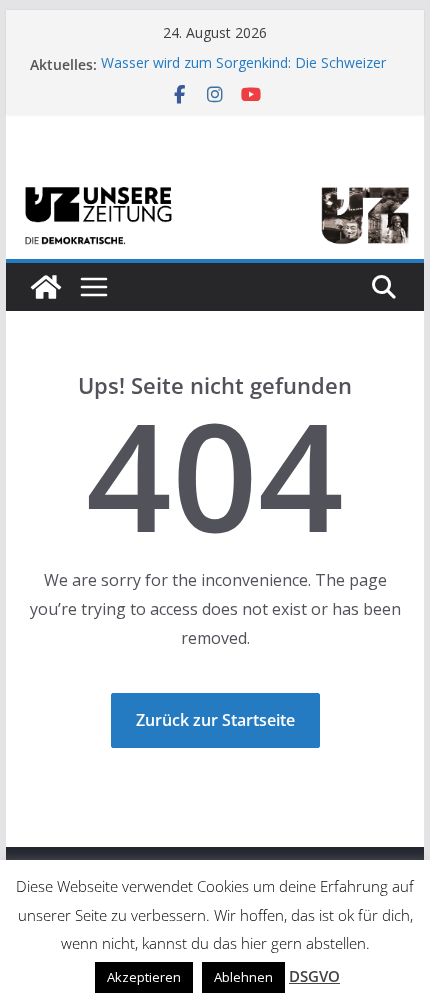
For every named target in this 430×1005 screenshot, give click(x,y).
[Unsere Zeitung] (214, 187)
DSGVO (314, 976)
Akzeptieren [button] (144, 977)
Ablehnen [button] (243, 977)
